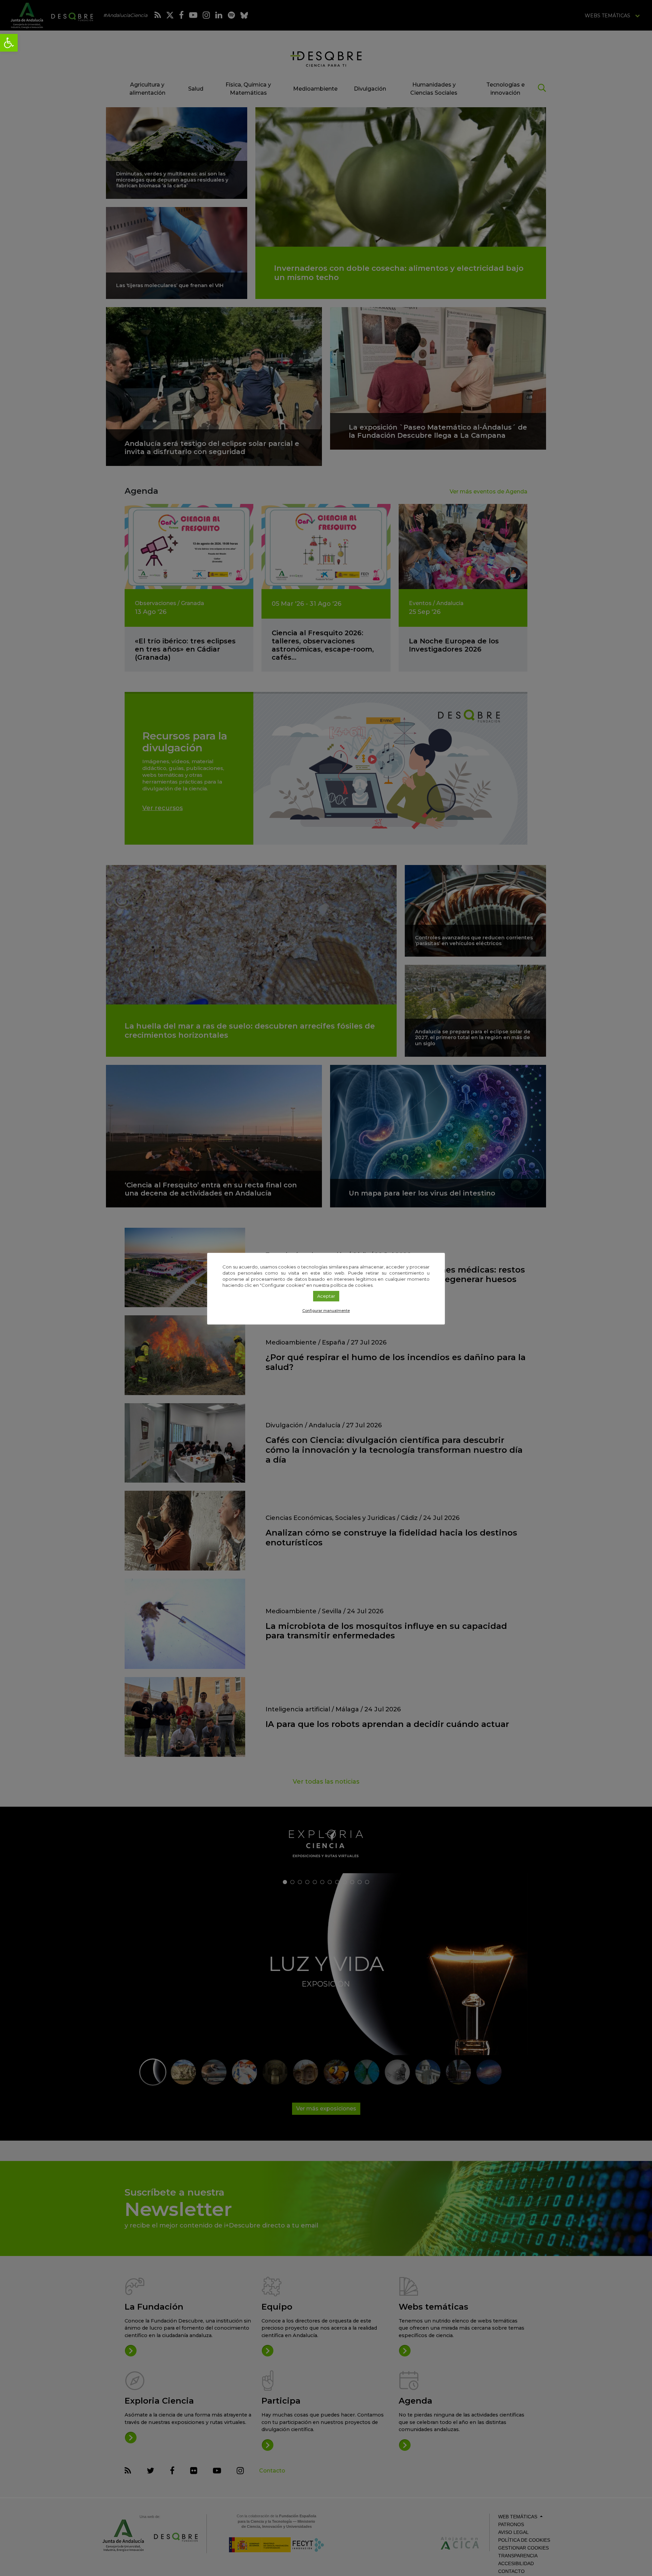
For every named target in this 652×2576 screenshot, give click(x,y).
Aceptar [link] (326, 1296)
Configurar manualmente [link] (326, 1311)
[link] (9, 43)
